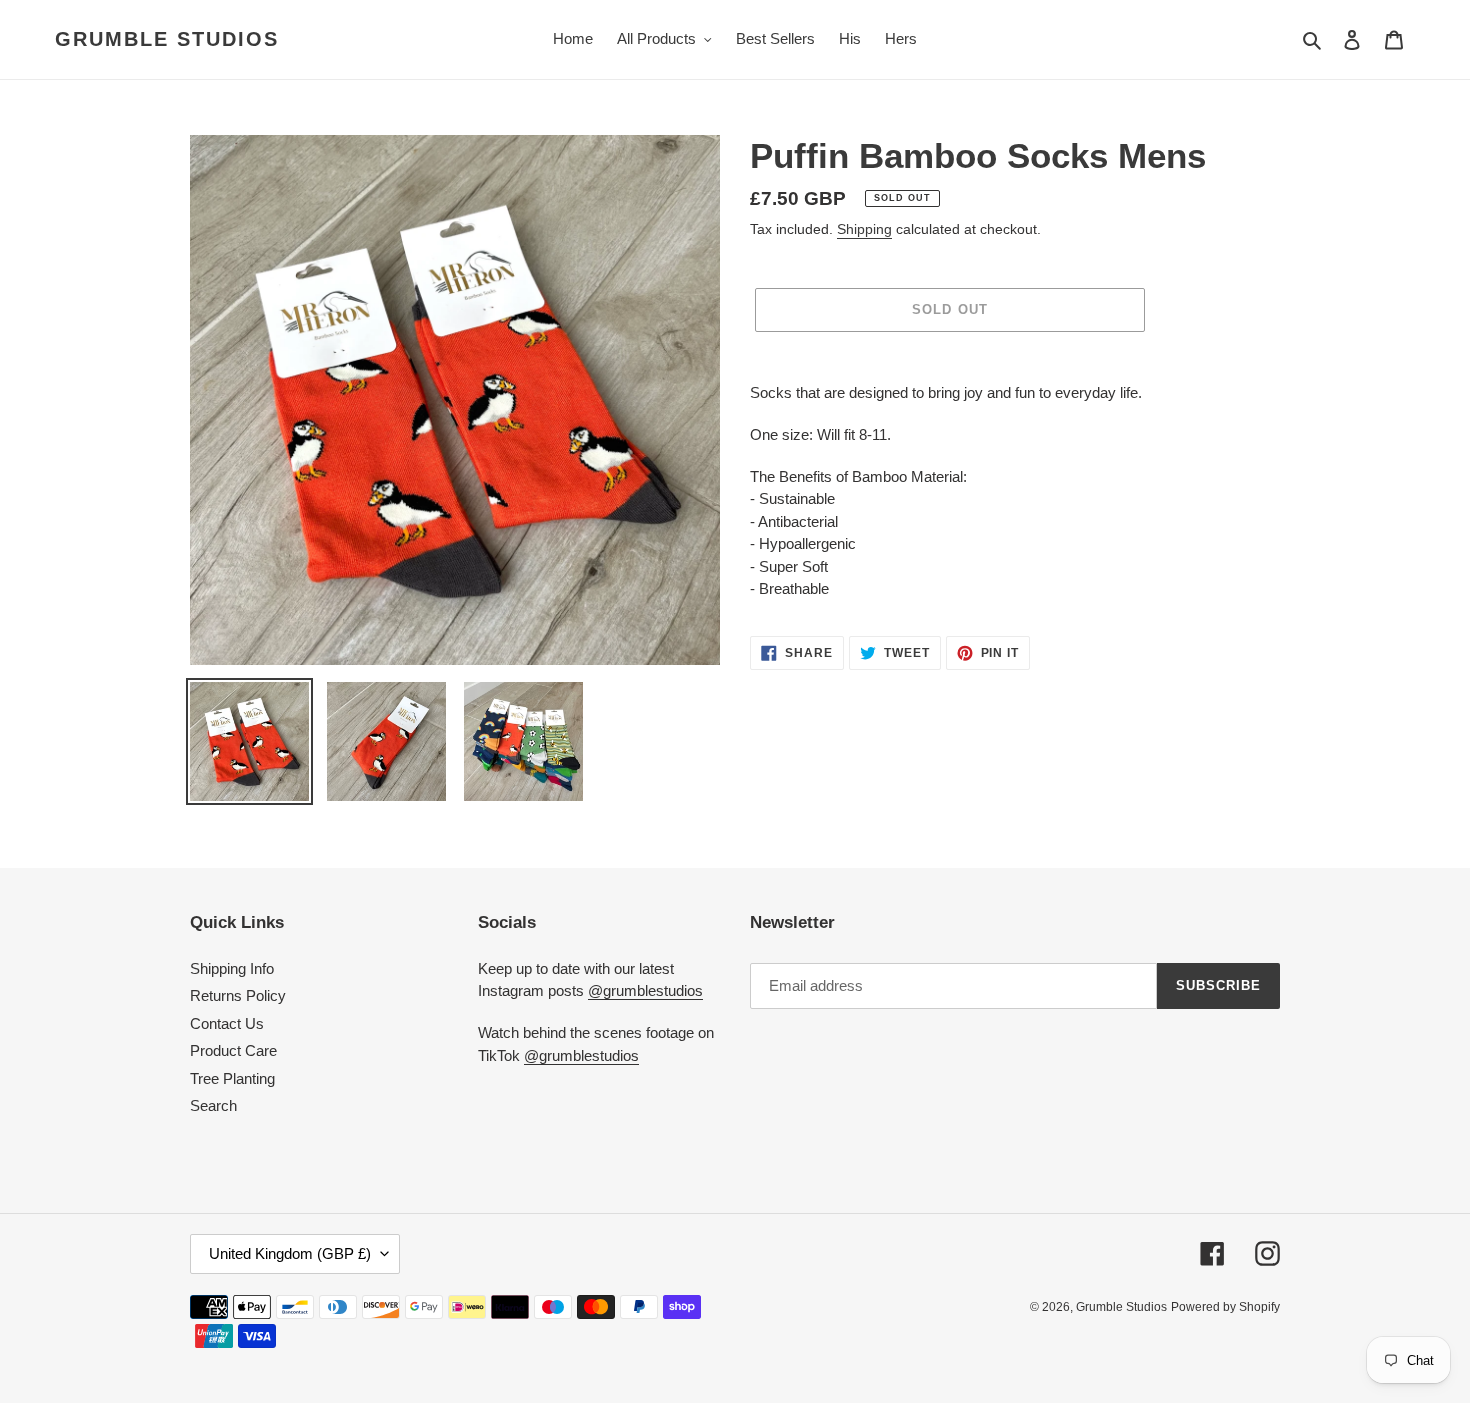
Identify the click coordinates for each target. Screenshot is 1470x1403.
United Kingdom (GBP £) (290, 1253)
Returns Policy (238, 995)
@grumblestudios (645, 990)
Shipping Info (232, 968)
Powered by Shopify (1225, 1307)
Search (213, 1105)
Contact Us (227, 1023)
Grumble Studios (167, 39)
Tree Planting (232, 1078)
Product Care (233, 1050)
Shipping (864, 229)
